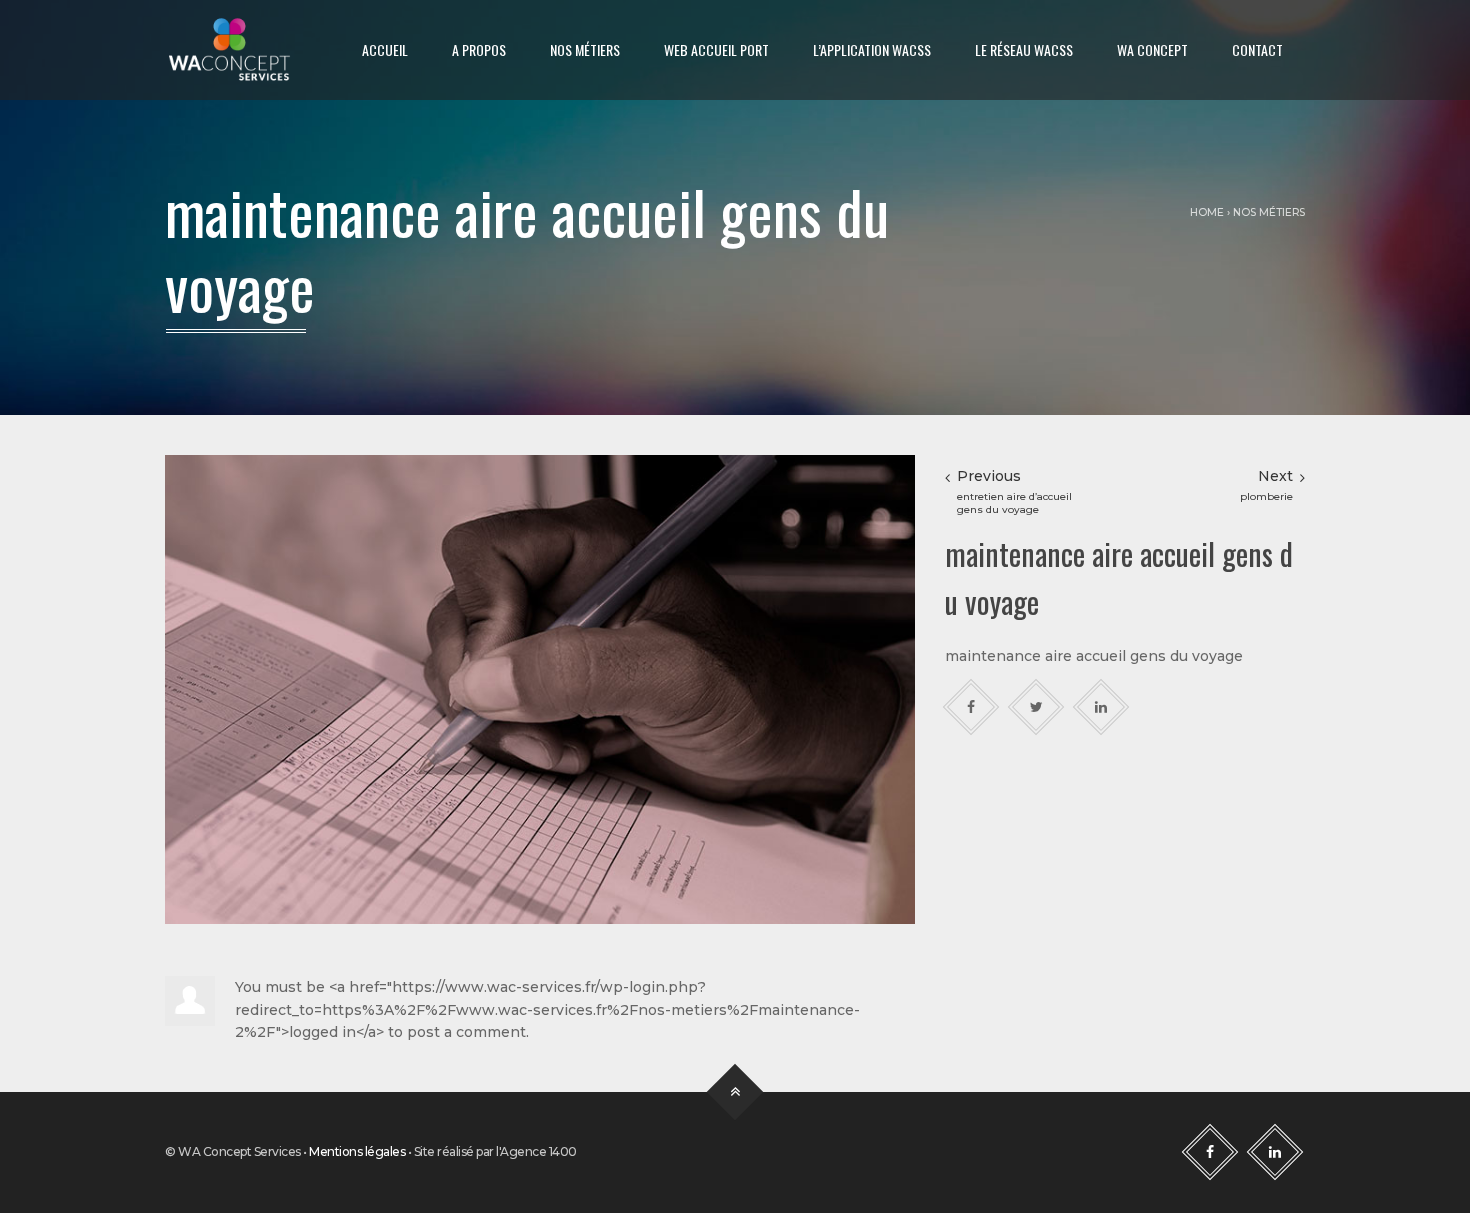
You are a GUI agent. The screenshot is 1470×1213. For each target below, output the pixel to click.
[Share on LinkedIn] (1101, 706)
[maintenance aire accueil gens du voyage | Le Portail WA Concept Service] (229, 50)
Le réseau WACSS (1024, 49)
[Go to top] (735, 1092)
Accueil (385, 49)
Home (1207, 212)
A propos (479, 49)
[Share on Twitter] (1036, 706)
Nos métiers (585, 49)
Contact (1257, 49)
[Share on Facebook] (971, 706)
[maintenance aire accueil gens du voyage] (540, 688)
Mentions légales (357, 1151)
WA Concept (1152, 49)
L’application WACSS (872, 49)
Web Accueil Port (716, 49)
